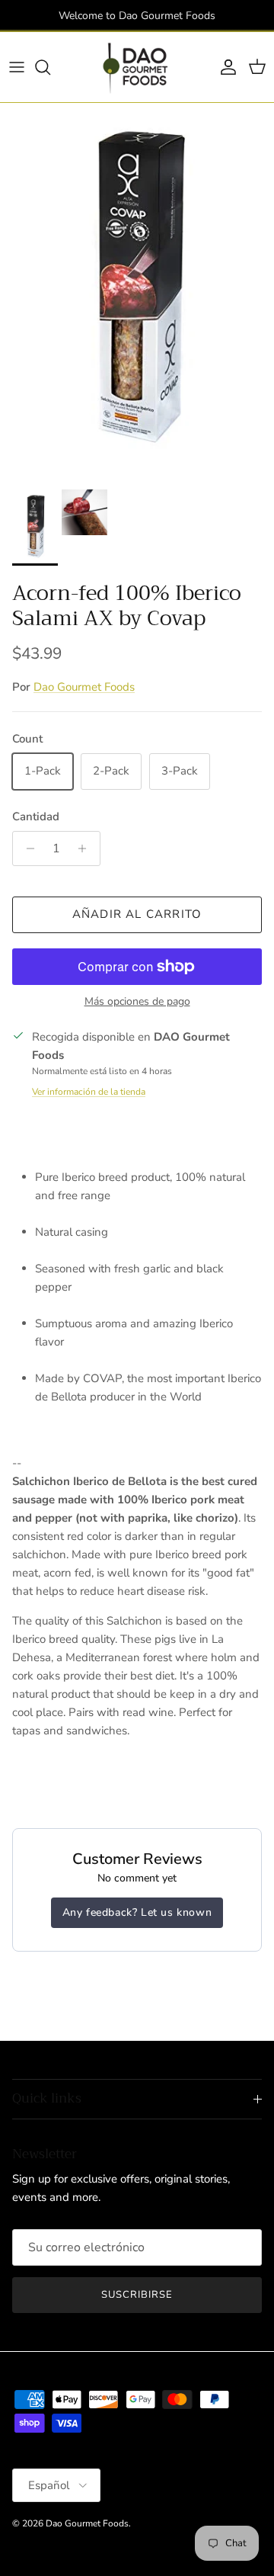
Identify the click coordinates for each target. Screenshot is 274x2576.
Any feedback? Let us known (137, 1912)
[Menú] (17, 67)
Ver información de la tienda (89, 1092)
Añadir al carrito (137, 914)
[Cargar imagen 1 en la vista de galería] (137, 292)
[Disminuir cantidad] (26, 849)
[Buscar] (50, 67)
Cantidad (36, 816)
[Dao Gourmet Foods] (137, 67)
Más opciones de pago (137, 1002)
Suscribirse (137, 2295)
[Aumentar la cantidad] (86, 849)
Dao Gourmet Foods (84, 687)
